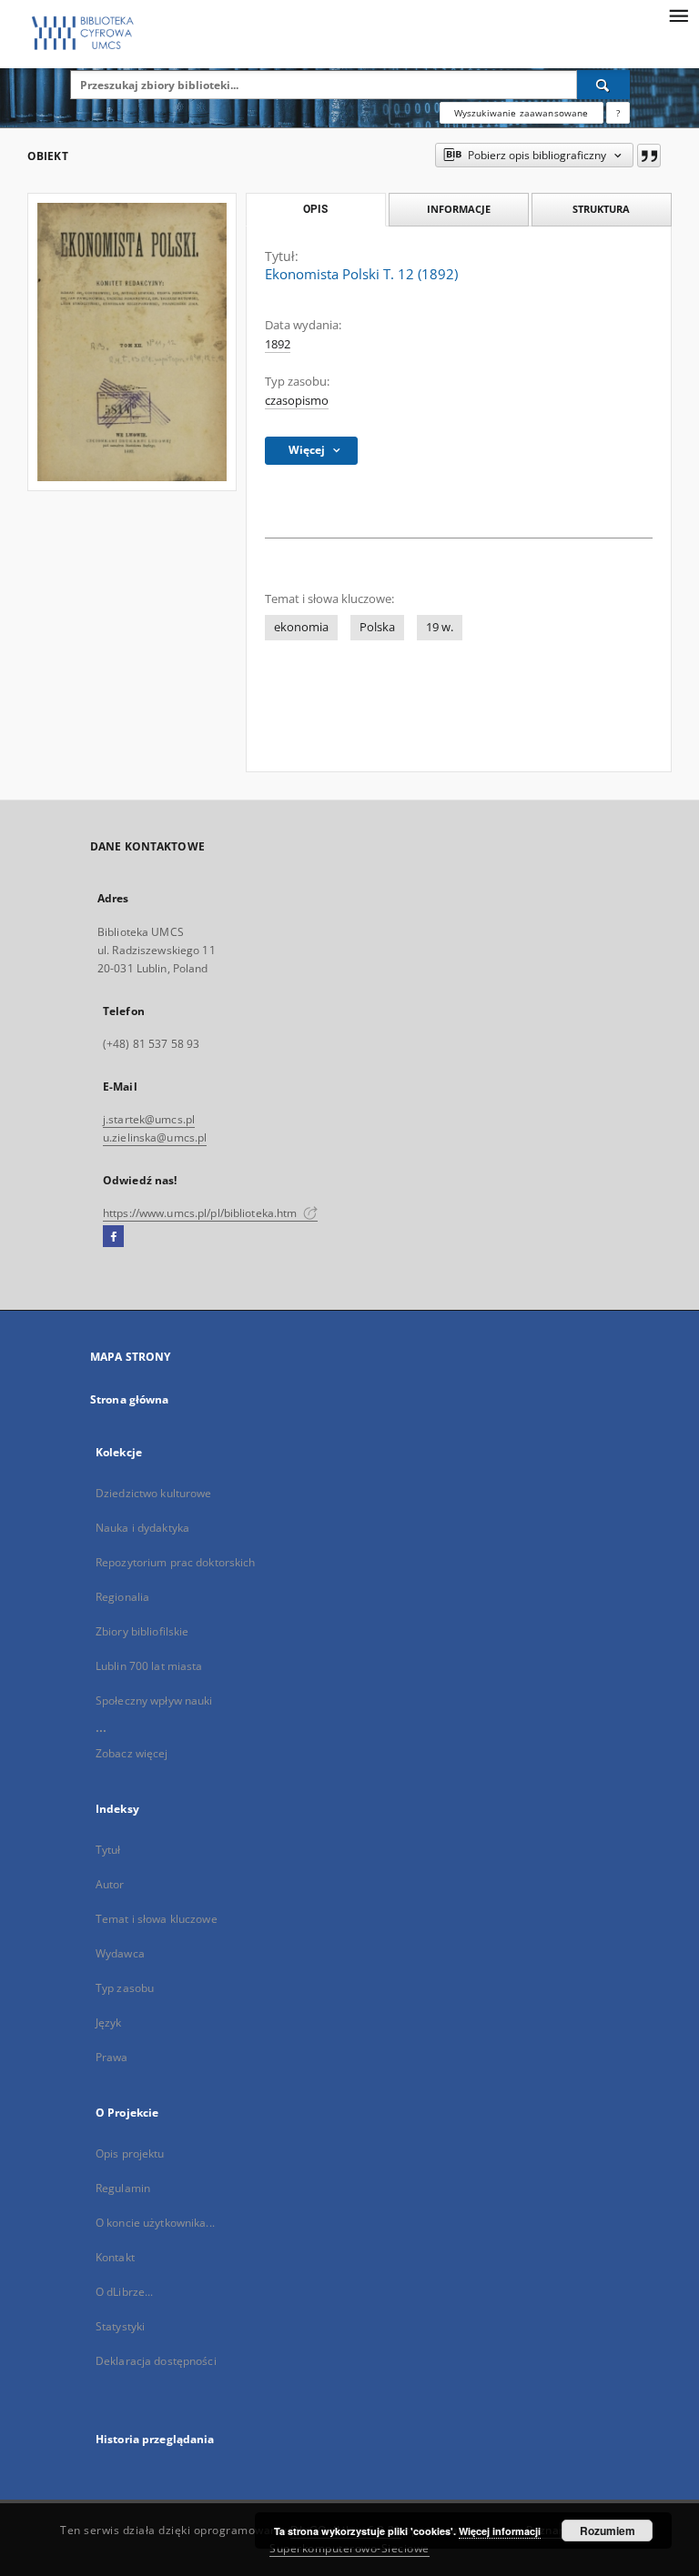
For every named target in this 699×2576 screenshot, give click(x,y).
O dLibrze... (124, 2292)
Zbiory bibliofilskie (142, 1631)
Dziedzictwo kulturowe (154, 1493)
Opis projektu (130, 2153)
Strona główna (130, 1399)
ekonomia (301, 627)
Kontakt (115, 2257)
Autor (110, 1884)
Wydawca (120, 1953)
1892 (278, 344)
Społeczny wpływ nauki (154, 1701)
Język (109, 2023)
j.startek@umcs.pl (149, 1119)
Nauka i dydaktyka (142, 1528)
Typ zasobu (125, 1988)
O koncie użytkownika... (155, 2223)
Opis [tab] (315, 209)
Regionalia (122, 1597)
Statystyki (120, 2326)
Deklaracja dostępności (156, 2361)
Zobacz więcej (132, 1753)
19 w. (440, 627)
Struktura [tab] (601, 209)
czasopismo (297, 401)
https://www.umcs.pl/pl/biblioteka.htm (202, 1213)
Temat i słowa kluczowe (157, 1919)
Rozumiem (608, 2531)
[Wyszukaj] (603, 85)
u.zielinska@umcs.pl (155, 1137)
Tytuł (108, 1850)
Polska (377, 627)
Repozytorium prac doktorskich (175, 1562)
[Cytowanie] (649, 156)
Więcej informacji (500, 2531)
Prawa (112, 2057)
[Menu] (678, 15)
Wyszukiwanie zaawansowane (522, 113)
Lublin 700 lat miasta (149, 1666)
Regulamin (123, 2188)
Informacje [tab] (459, 209)
